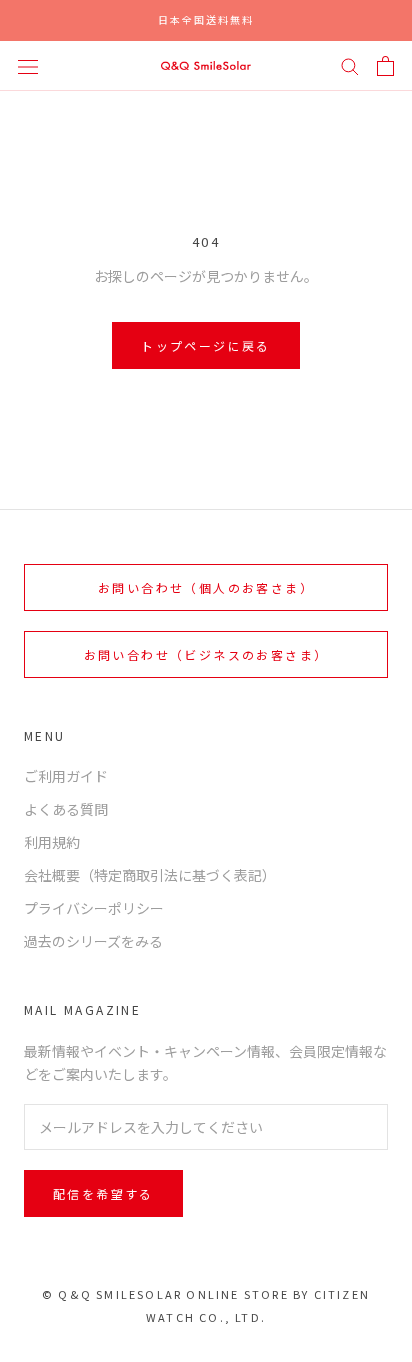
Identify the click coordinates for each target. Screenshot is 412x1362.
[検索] (350, 66)
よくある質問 (66, 809)
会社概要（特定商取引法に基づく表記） (150, 875)
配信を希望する (103, 1193)
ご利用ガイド (66, 776)
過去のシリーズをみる (93, 941)
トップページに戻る (206, 345)
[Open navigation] (28, 65)
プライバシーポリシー (94, 908)
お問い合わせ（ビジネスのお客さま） (206, 654)
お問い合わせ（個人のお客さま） (206, 587)
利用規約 (52, 842)
